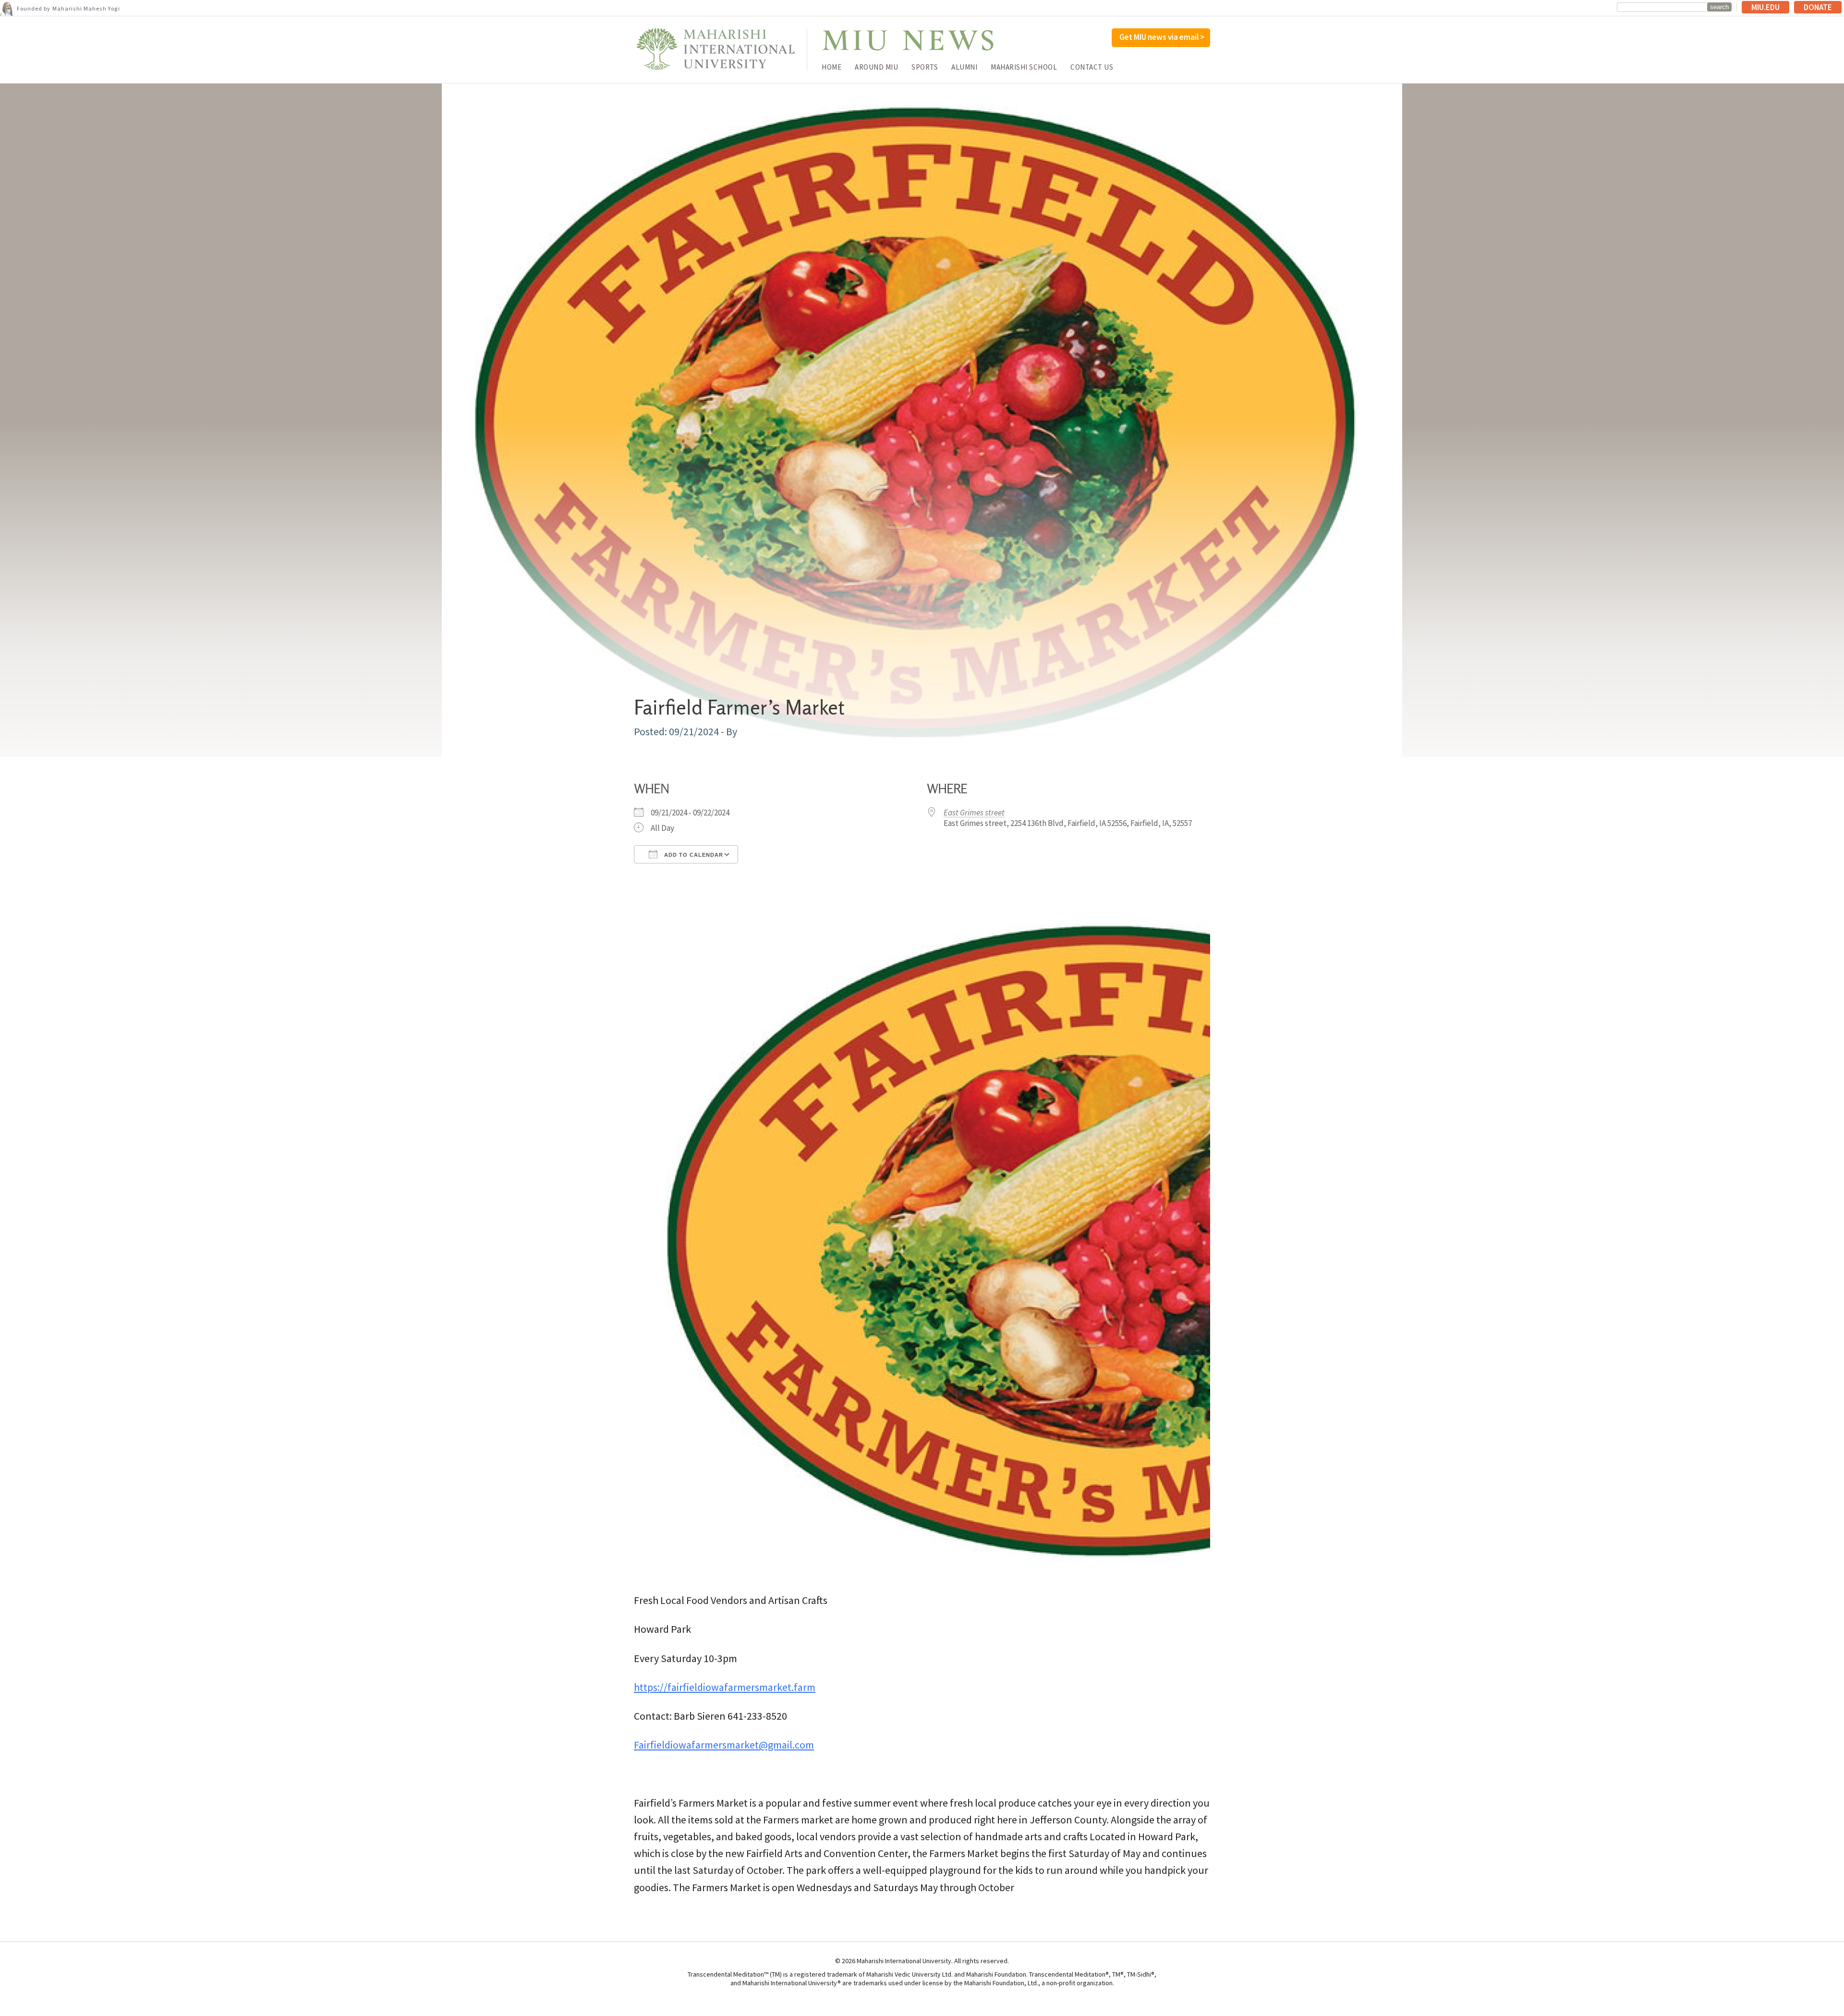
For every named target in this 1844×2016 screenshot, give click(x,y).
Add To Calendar (693, 855)
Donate (1818, 7)
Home (831, 67)
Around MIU (876, 67)
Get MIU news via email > (1162, 37)
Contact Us (1092, 67)
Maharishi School (1024, 67)
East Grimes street (974, 813)
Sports (925, 67)
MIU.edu (1765, 7)
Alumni (964, 67)
